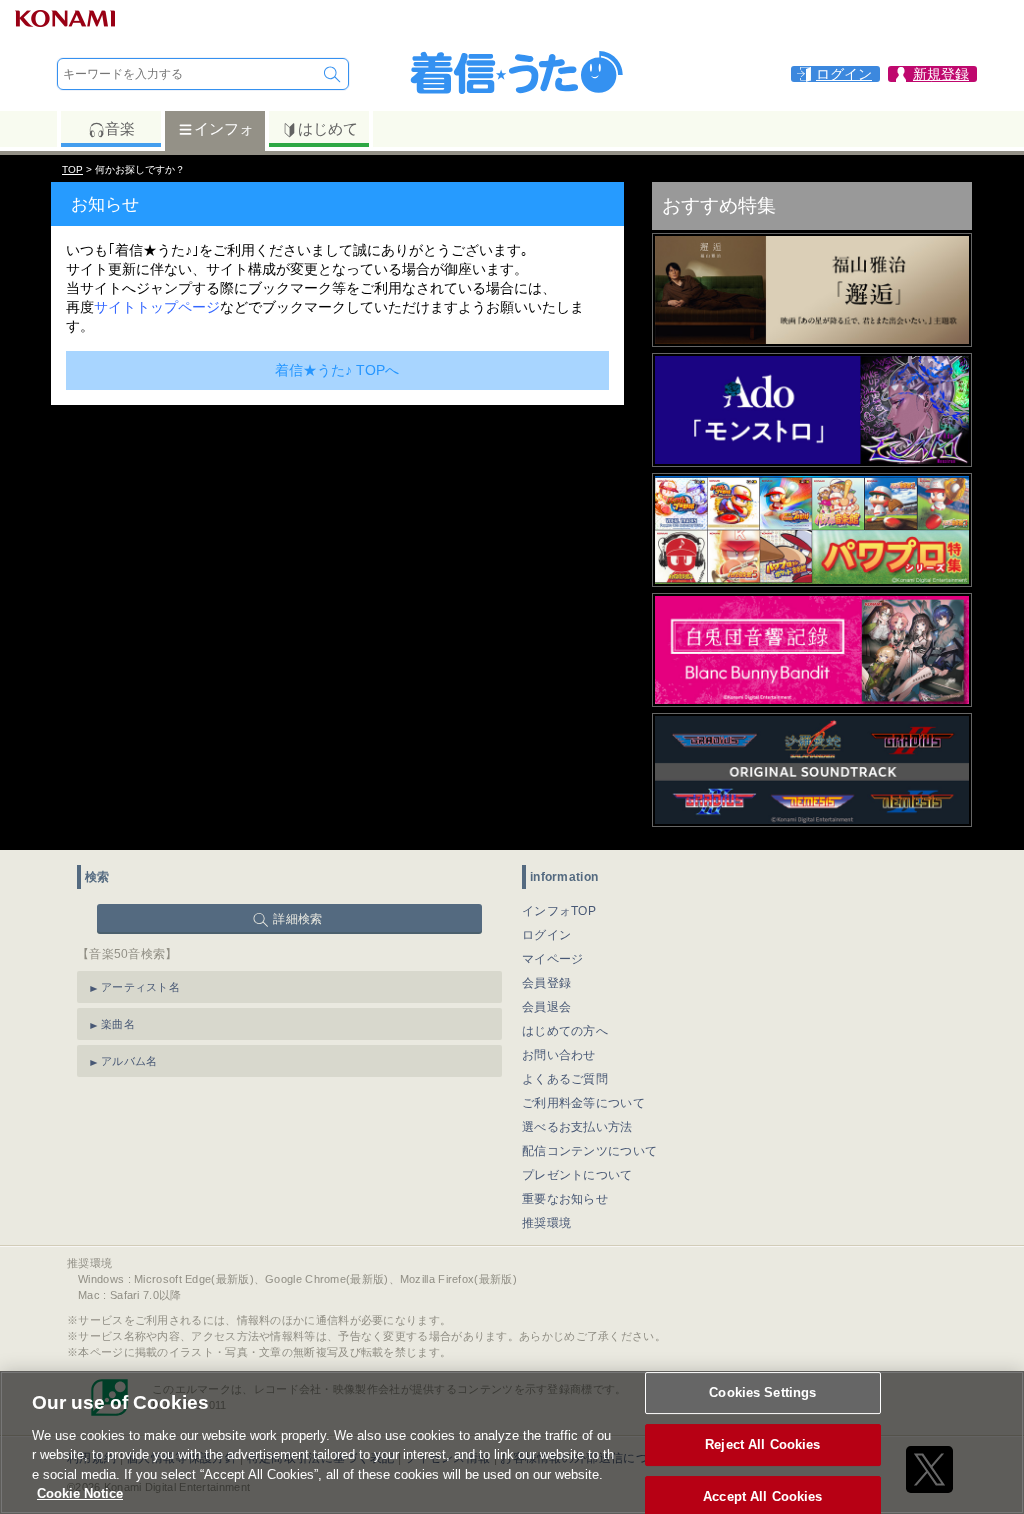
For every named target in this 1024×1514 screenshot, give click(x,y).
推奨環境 (546, 1223)
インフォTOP (559, 911)
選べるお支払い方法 (577, 1127)
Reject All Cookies (762, 1444)
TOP (72, 169)
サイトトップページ (157, 307)
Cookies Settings (762, 1393)
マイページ (553, 959)
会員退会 (546, 1007)
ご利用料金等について (583, 1103)
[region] (512, 1442)
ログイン (546, 935)
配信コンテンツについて (589, 1151)
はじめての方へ (565, 1031)
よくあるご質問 (565, 1079)
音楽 (120, 128)
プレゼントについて (577, 1175)
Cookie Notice (80, 1493)
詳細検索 (297, 919)
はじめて (328, 128)
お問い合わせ (559, 1055)
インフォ (224, 128)
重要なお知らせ (565, 1199)
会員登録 (546, 983)
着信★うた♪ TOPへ (337, 370)
